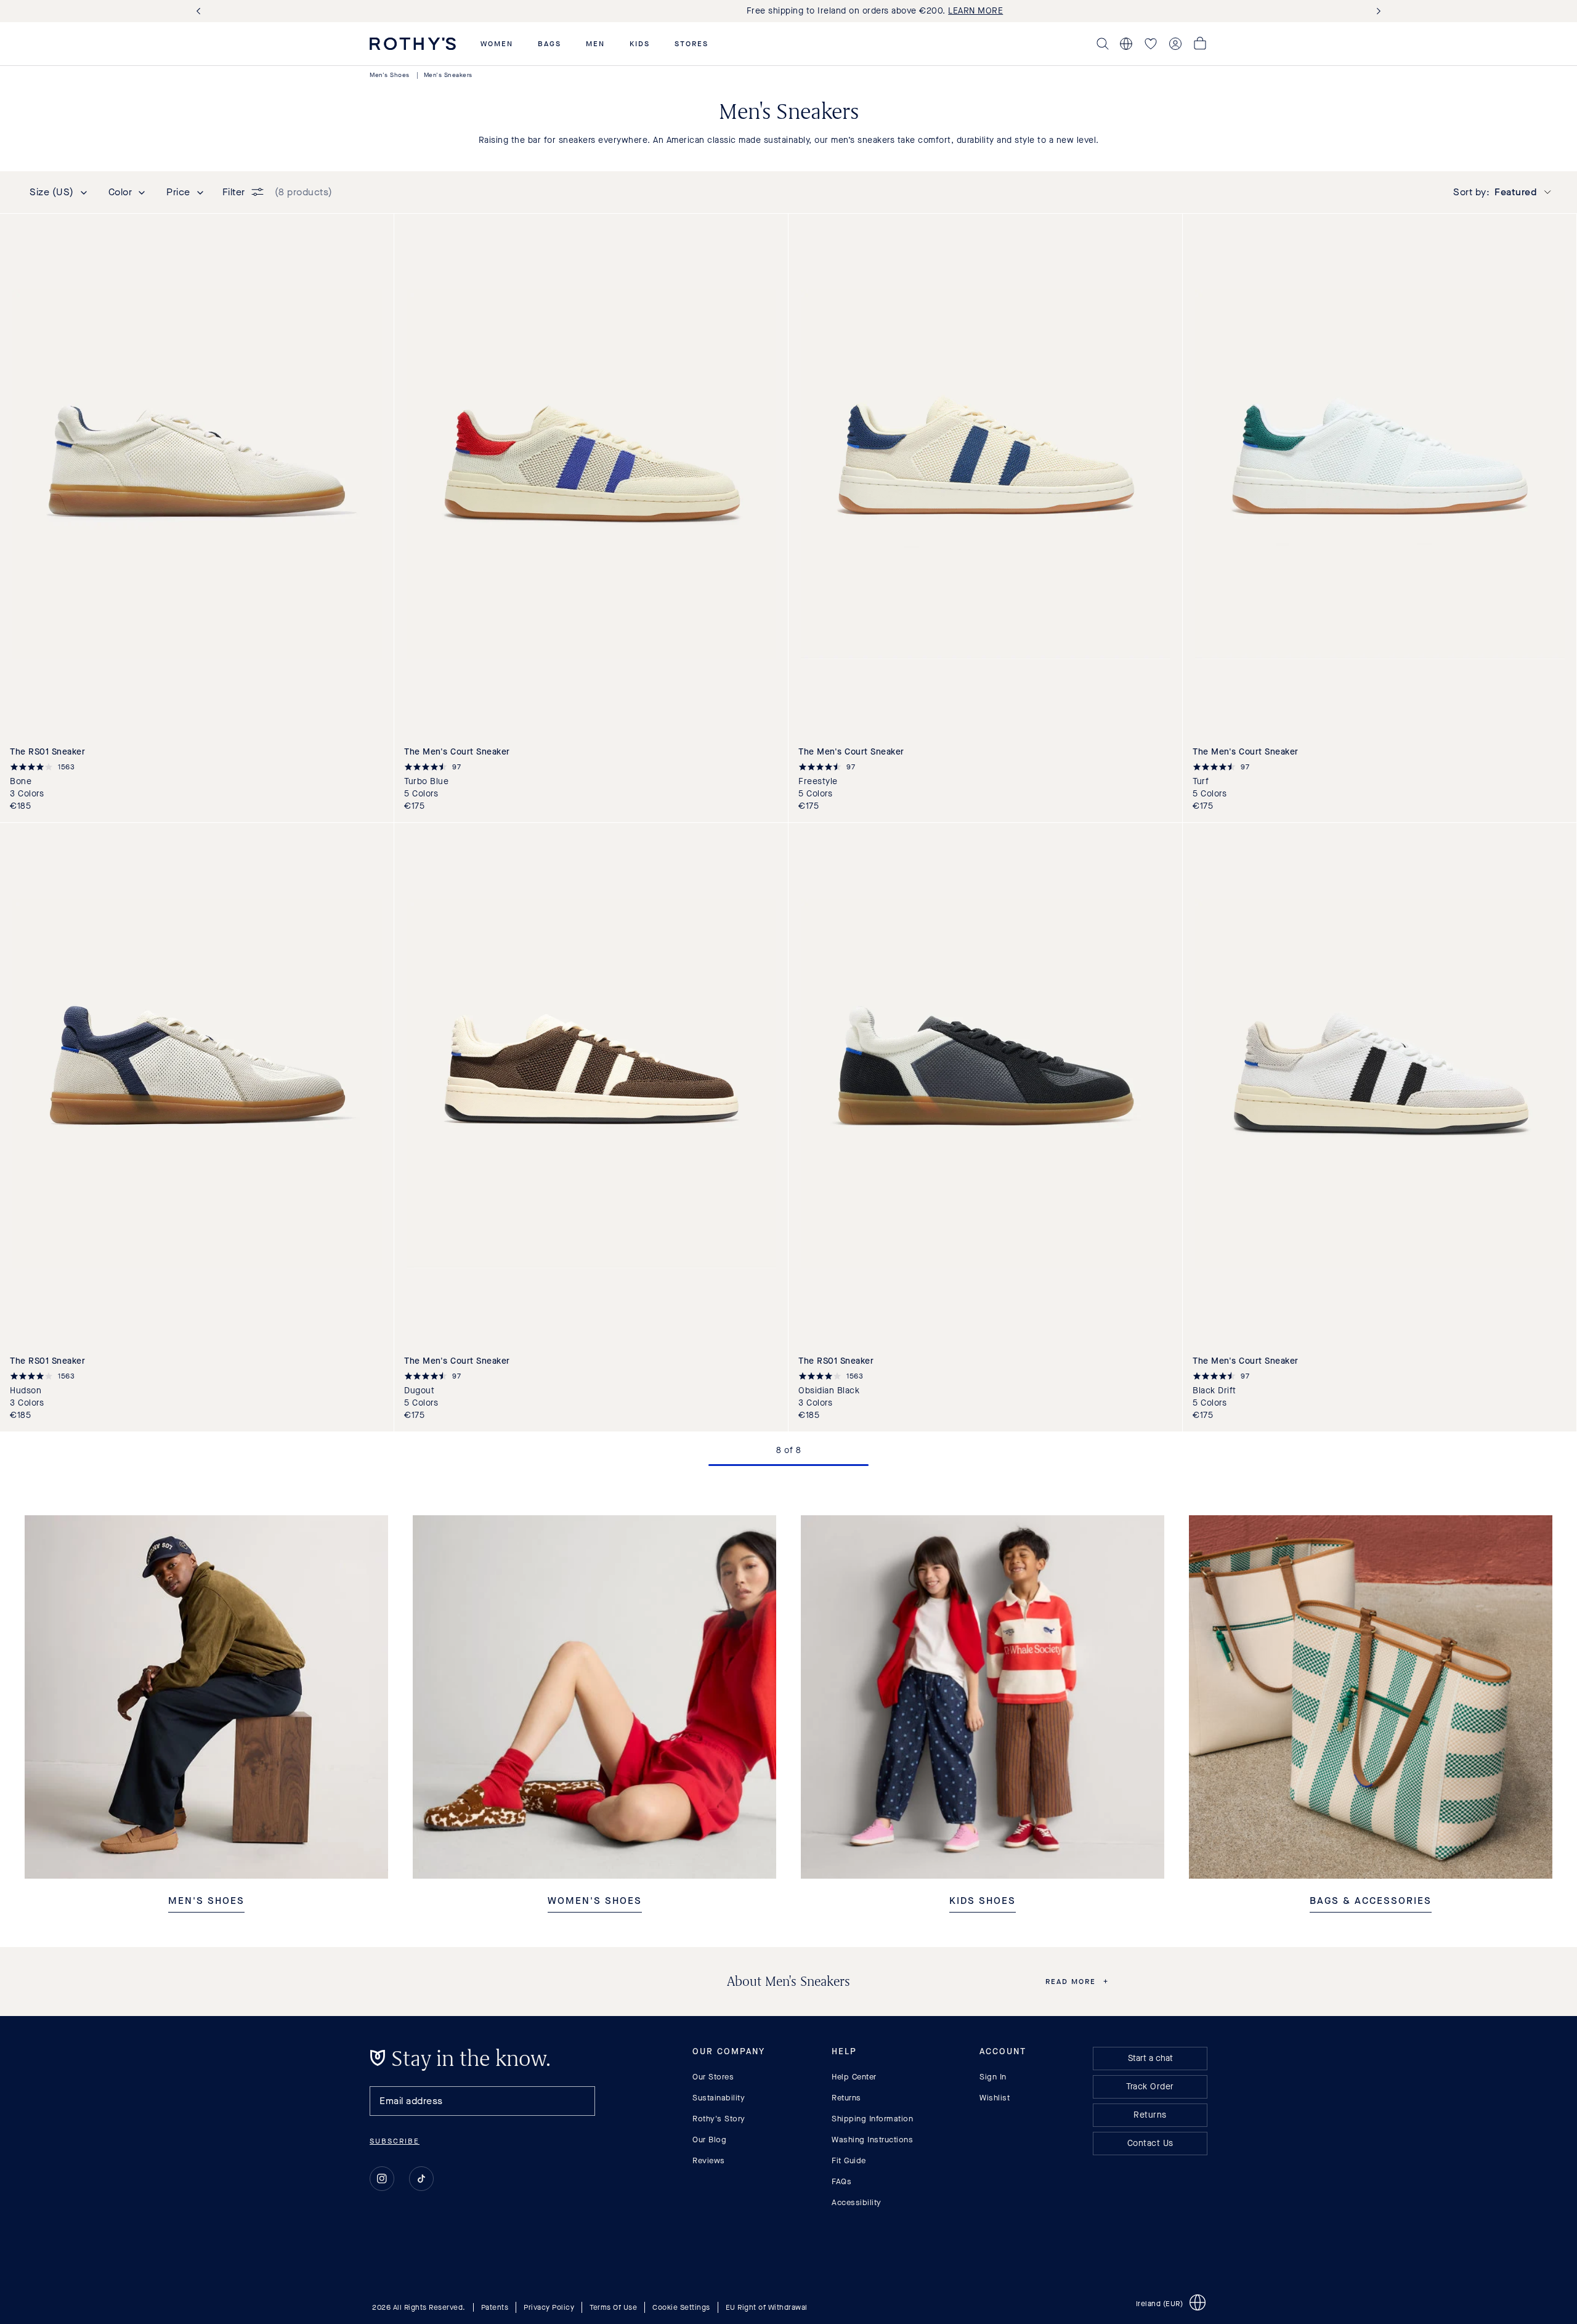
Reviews (709, 2160)
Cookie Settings (681, 2307)
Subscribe (395, 2141)
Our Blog (709, 2140)
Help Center (854, 2077)
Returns (846, 2098)
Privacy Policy (549, 2307)
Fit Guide (849, 2160)
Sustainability (719, 2098)
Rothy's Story (719, 2119)
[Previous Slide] (201, 11)
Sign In (993, 2077)
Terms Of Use (613, 2307)
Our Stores (713, 2077)
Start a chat (1150, 2058)
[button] (497, 44)
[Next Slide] (1376, 11)
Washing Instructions (872, 2140)
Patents (495, 2307)
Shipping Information (872, 2119)
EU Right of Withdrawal (767, 2307)
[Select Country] (1126, 44)
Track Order (1150, 2087)
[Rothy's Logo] (413, 44)
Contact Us (1150, 2143)
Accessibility (857, 2202)
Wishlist (995, 2098)
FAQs (841, 2181)
